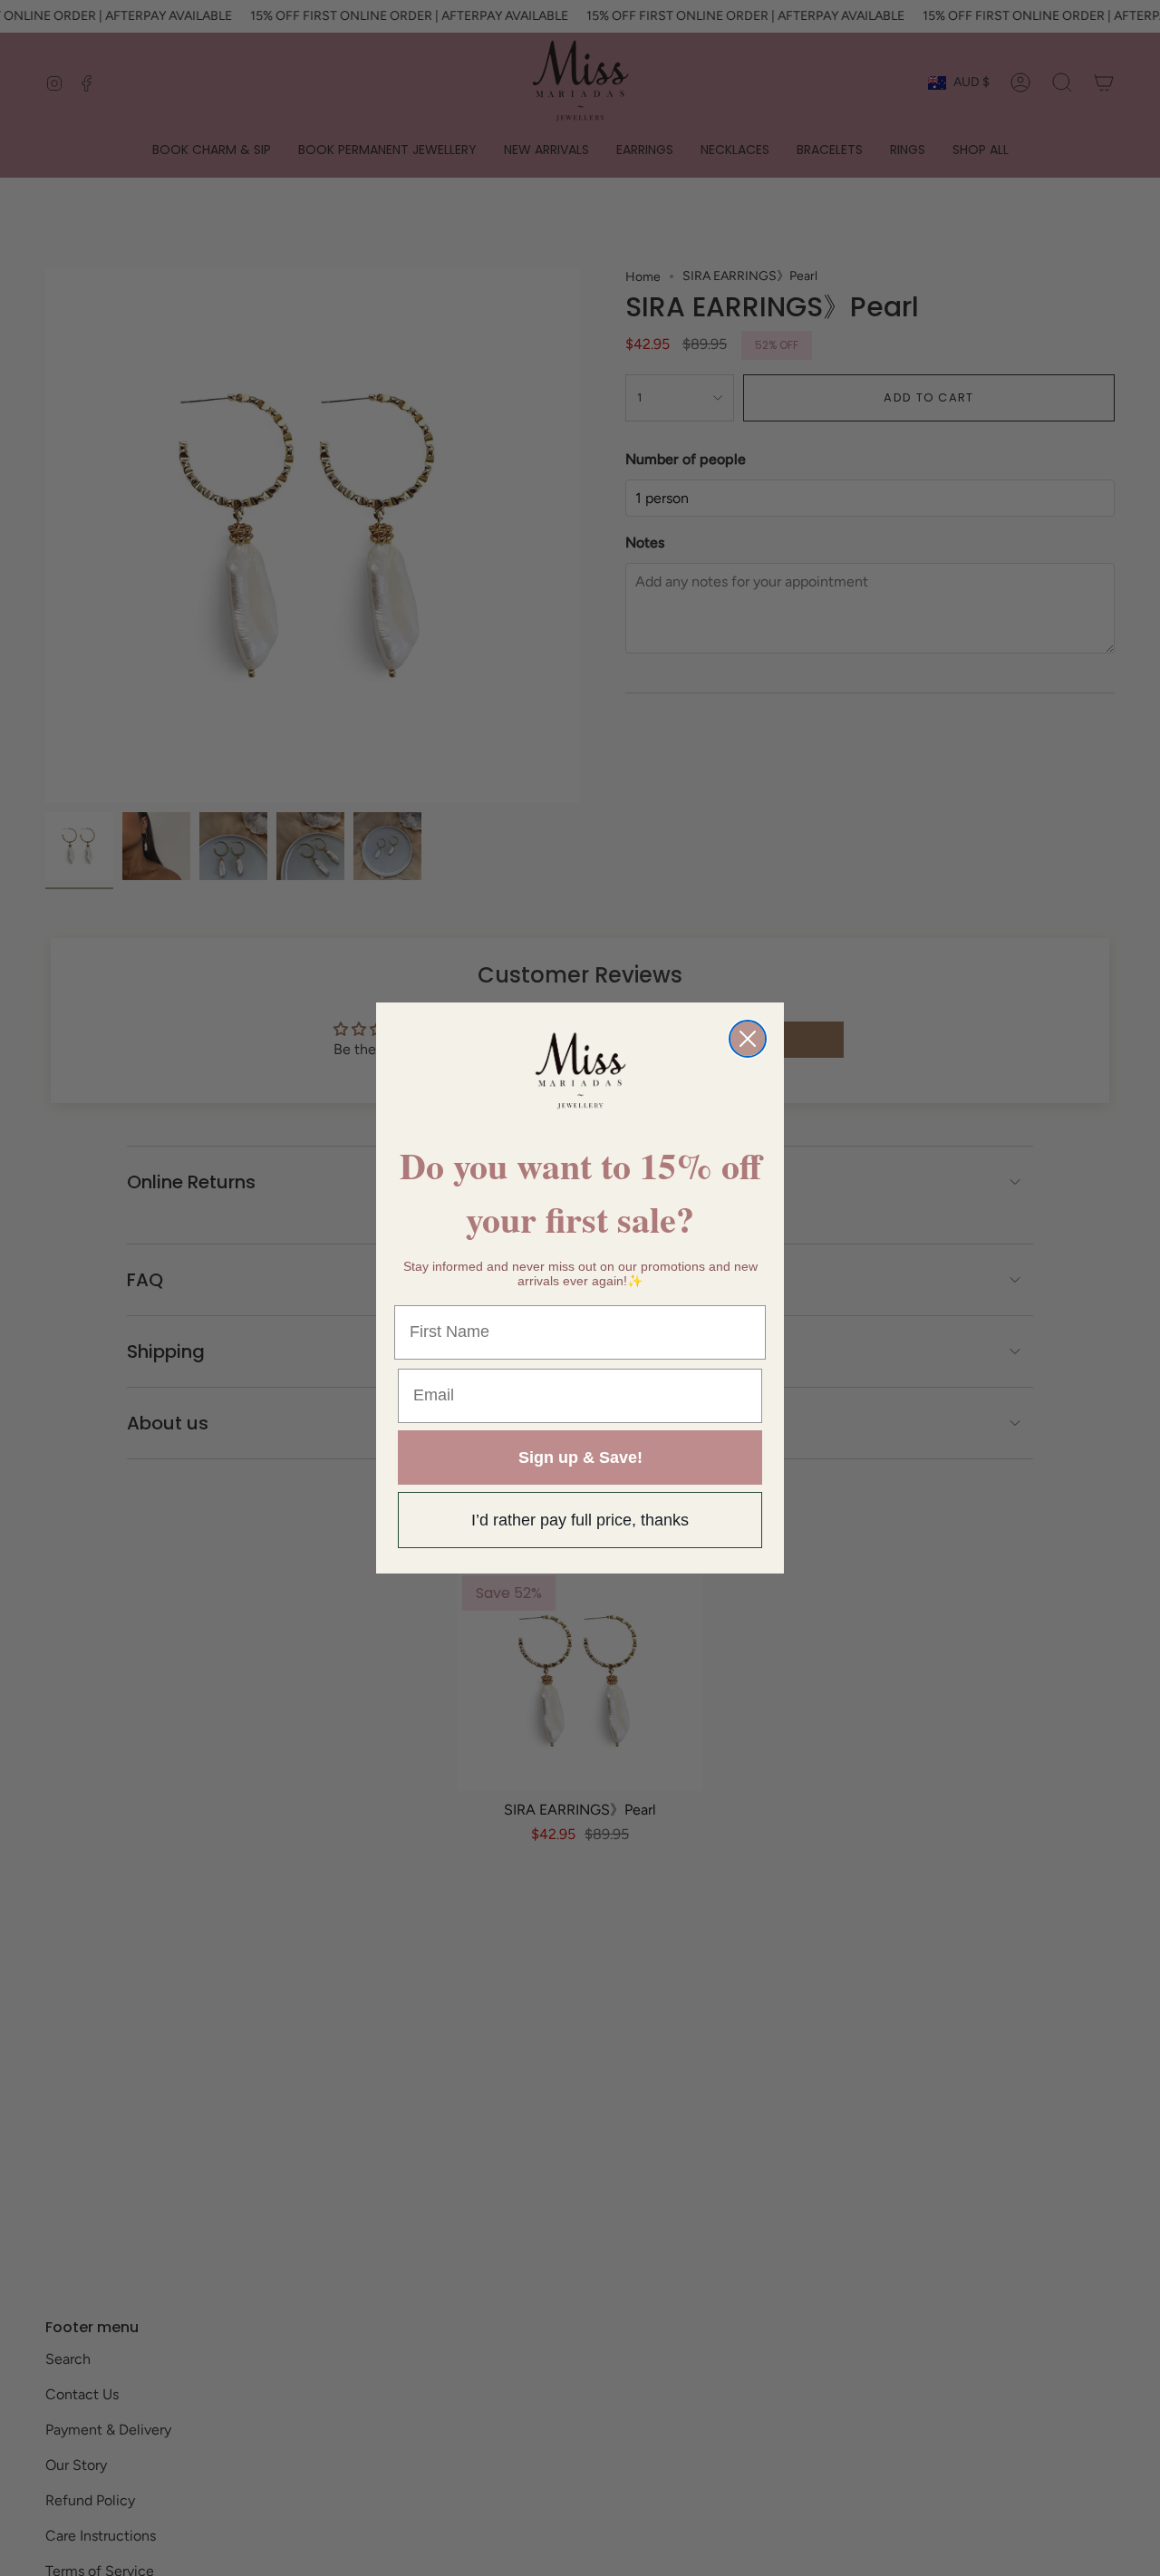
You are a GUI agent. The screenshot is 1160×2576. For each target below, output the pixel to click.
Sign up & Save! (580, 1457)
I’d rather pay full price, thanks (580, 1520)
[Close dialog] (748, 1039)
